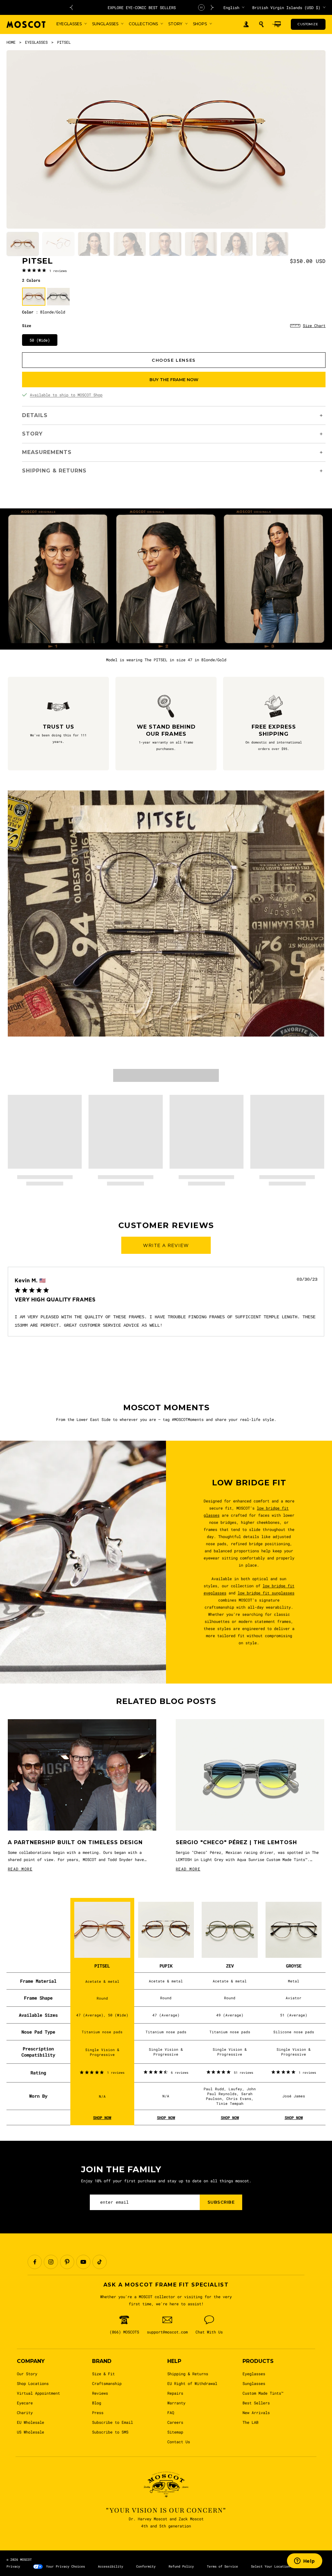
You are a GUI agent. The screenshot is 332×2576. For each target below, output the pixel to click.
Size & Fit (103, 2374)
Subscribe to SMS (110, 2432)
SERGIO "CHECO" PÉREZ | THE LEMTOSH (236, 1842)
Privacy (13, 2566)
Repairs (175, 2393)
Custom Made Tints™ (263, 2393)
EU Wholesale (30, 2422)
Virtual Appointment (38, 2393)
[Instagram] (51, 2262)
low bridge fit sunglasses (266, 1593)
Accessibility (111, 2566)
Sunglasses (254, 2383)
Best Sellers (256, 2403)
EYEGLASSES (36, 42)
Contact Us (179, 2442)
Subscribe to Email (113, 2422)
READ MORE (20, 1869)
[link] (44, 270)
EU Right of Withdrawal (192, 2383)
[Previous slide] (71, 7)
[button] (261, 24)
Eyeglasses (254, 2374)
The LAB (250, 2422)
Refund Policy (181, 2566)
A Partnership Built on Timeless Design (75, 1842)
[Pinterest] (67, 2262)
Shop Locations (33, 2383)
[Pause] (201, 7)
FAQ (171, 2412)
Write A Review (166, 1245)
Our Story (27, 2374)
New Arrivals (256, 2412)
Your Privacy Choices (65, 2566)
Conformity (146, 2566)
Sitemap (175, 2432)
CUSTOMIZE (308, 24)
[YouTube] (83, 2262)
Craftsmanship (107, 2383)
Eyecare (25, 2403)
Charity (25, 2412)
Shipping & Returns (188, 2374)
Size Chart (314, 325)
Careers (175, 2422)
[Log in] (246, 24)
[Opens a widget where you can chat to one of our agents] (304, 2561)
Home (11, 42)
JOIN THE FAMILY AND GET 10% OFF (144, 7)
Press (98, 2412)
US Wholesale (30, 2432)
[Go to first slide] (212, 7)
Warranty (176, 2403)
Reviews (100, 2393)
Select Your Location (270, 2566)
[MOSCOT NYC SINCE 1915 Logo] (26, 24)
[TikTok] (100, 2262)
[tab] (23, 244)
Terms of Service (222, 2566)
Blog (97, 2403)
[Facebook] (35, 2262)
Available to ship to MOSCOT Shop (66, 395)
